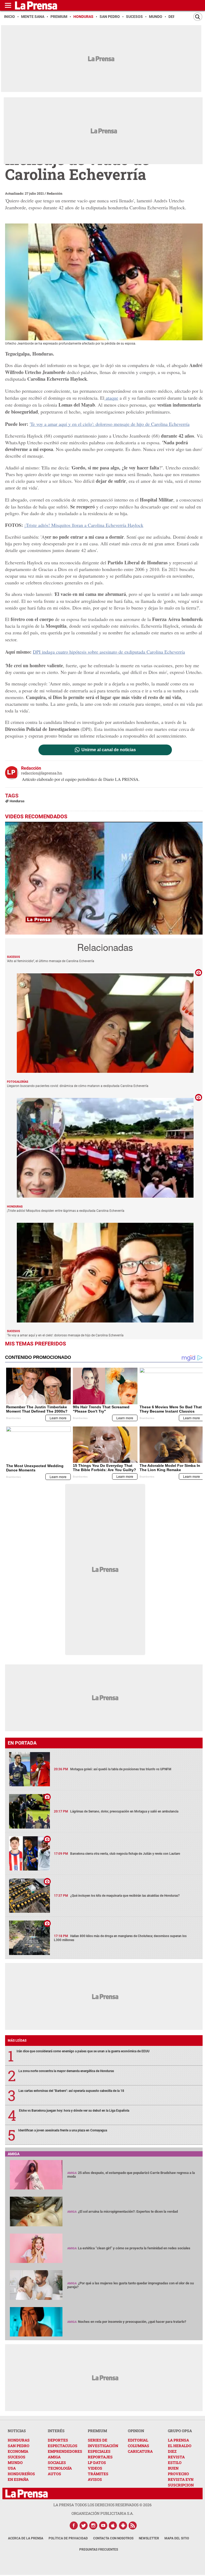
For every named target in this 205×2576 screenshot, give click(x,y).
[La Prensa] (27, 2494)
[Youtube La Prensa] (103, 2525)
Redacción (55, 193)
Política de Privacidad (68, 2538)
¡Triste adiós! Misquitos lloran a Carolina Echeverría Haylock (84, 525)
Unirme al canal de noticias (109, 750)
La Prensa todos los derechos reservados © (102, 2505)
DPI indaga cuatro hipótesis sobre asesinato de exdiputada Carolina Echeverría (109, 652)
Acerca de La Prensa (26, 2538)
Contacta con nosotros (113, 2538)
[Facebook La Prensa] (74, 2525)
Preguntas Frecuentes (99, 2550)
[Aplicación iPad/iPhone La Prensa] (113, 2525)
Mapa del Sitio (177, 2538)
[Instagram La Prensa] (93, 2525)
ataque (111, 398)
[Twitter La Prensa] (84, 2525)
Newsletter (149, 2538)
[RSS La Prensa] (133, 2525)
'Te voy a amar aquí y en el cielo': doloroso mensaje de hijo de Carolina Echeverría (110, 424)
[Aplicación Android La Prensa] (123, 2525)
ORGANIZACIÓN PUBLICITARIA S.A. (102, 2513)
